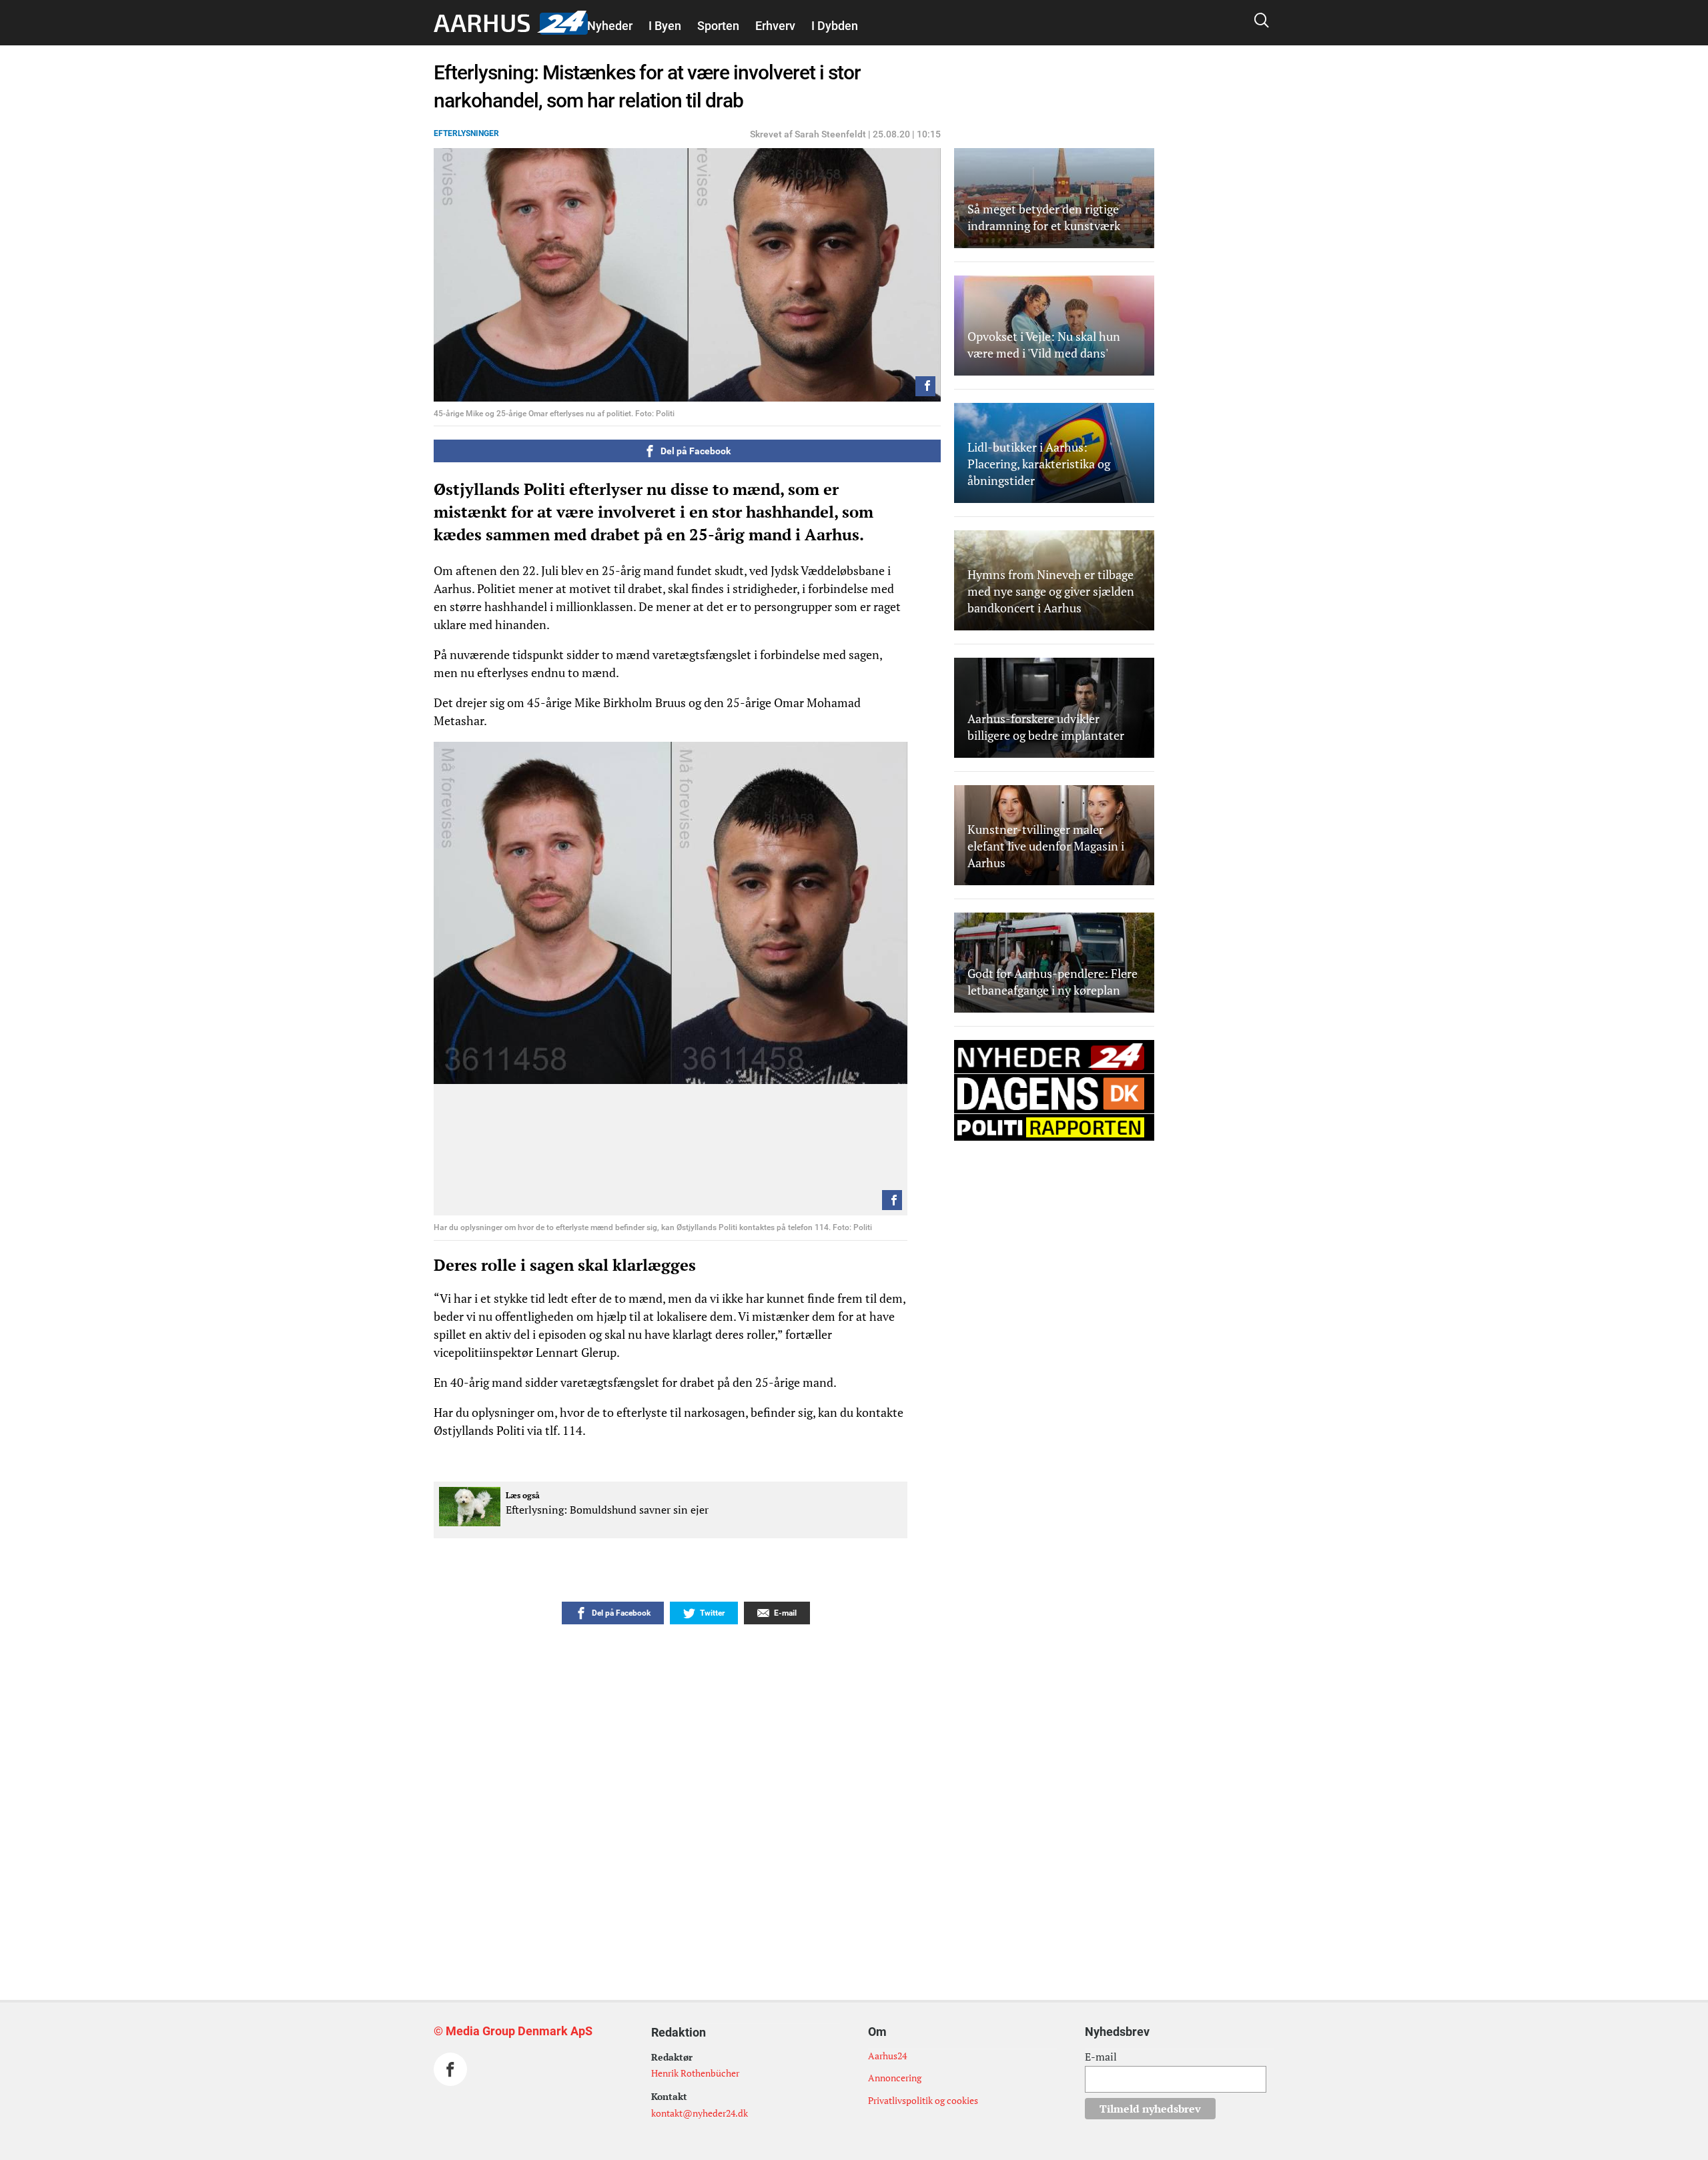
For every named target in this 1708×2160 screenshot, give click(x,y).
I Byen (665, 26)
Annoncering (895, 2078)
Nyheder (610, 26)
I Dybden (835, 26)
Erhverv (775, 26)
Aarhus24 (887, 2056)
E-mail (1101, 2057)
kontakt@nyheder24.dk (700, 2113)
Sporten (718, 26)
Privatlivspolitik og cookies (923, 2100)
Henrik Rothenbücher (695, 2073)
